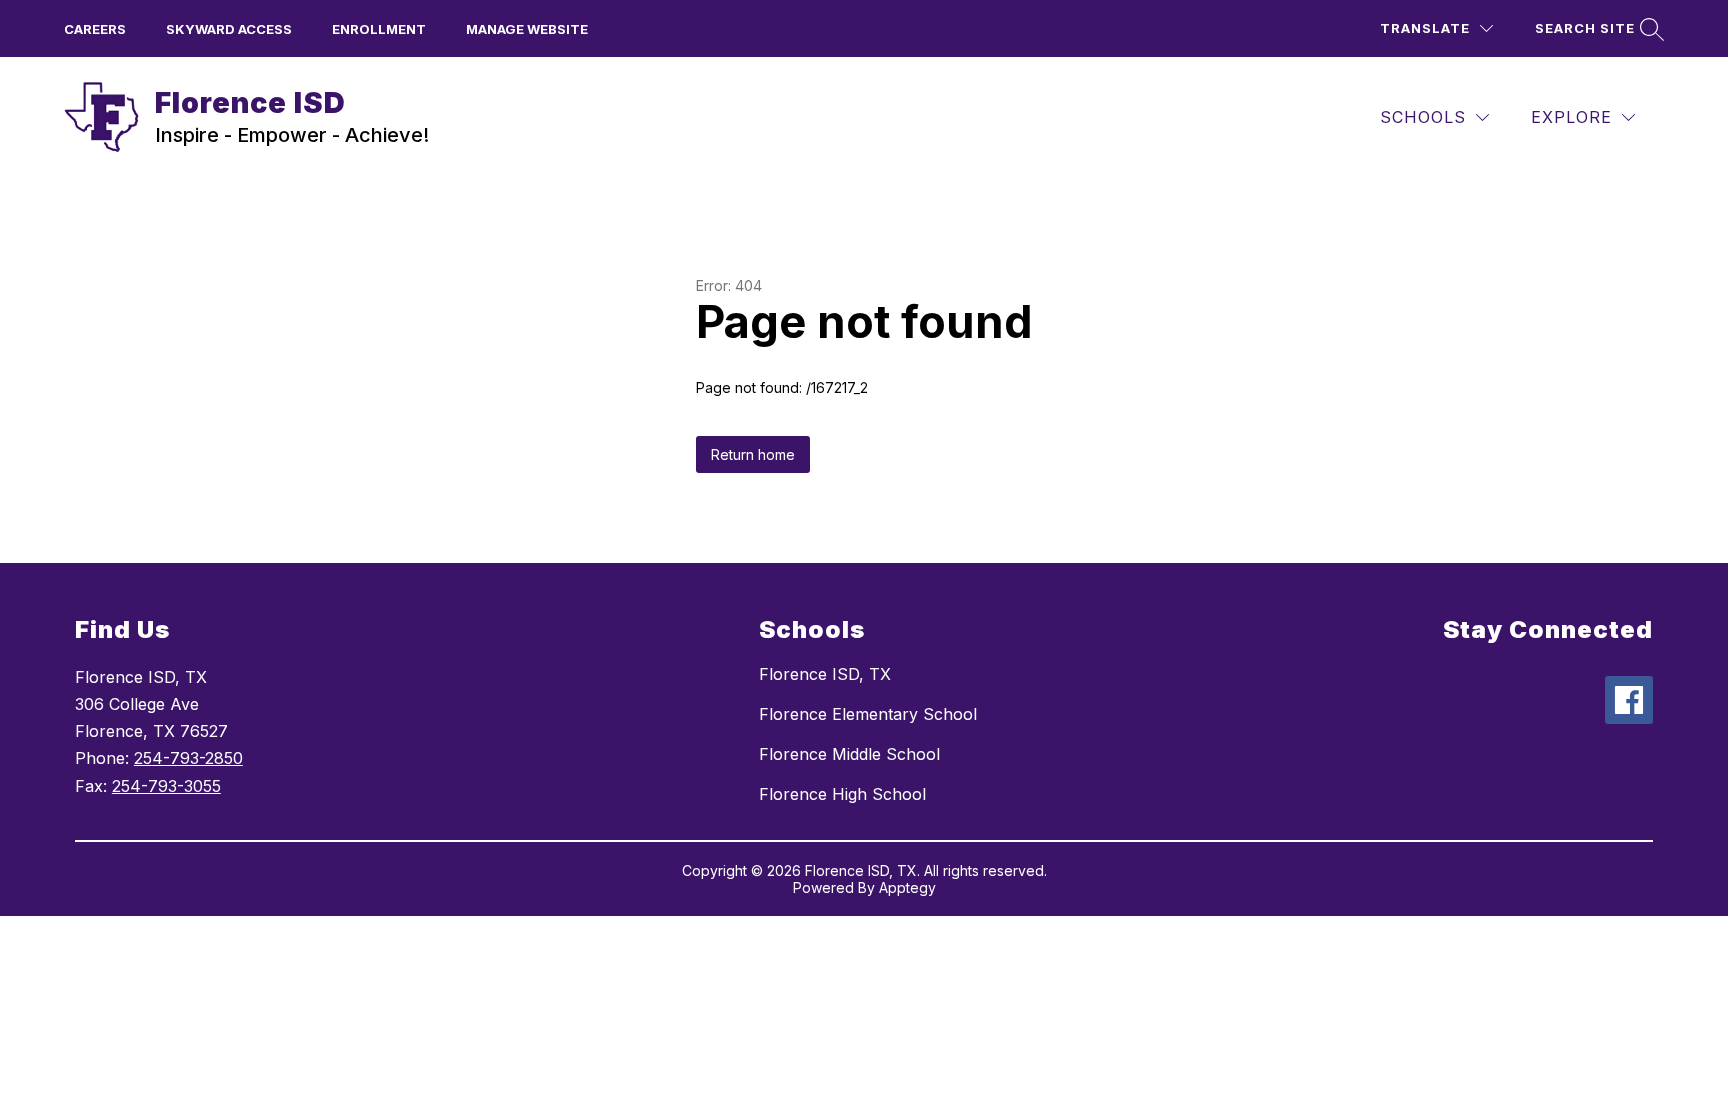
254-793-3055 (166, 786)
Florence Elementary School (868, 714)
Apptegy (907, 887)
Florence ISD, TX (825, 674)
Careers (95, 29)
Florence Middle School (849, 754)
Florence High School (842, 794)
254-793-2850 (188, 758)
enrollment (379, 29)
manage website (527, 29)
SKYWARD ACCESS (229, 29)
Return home (753, 454)
